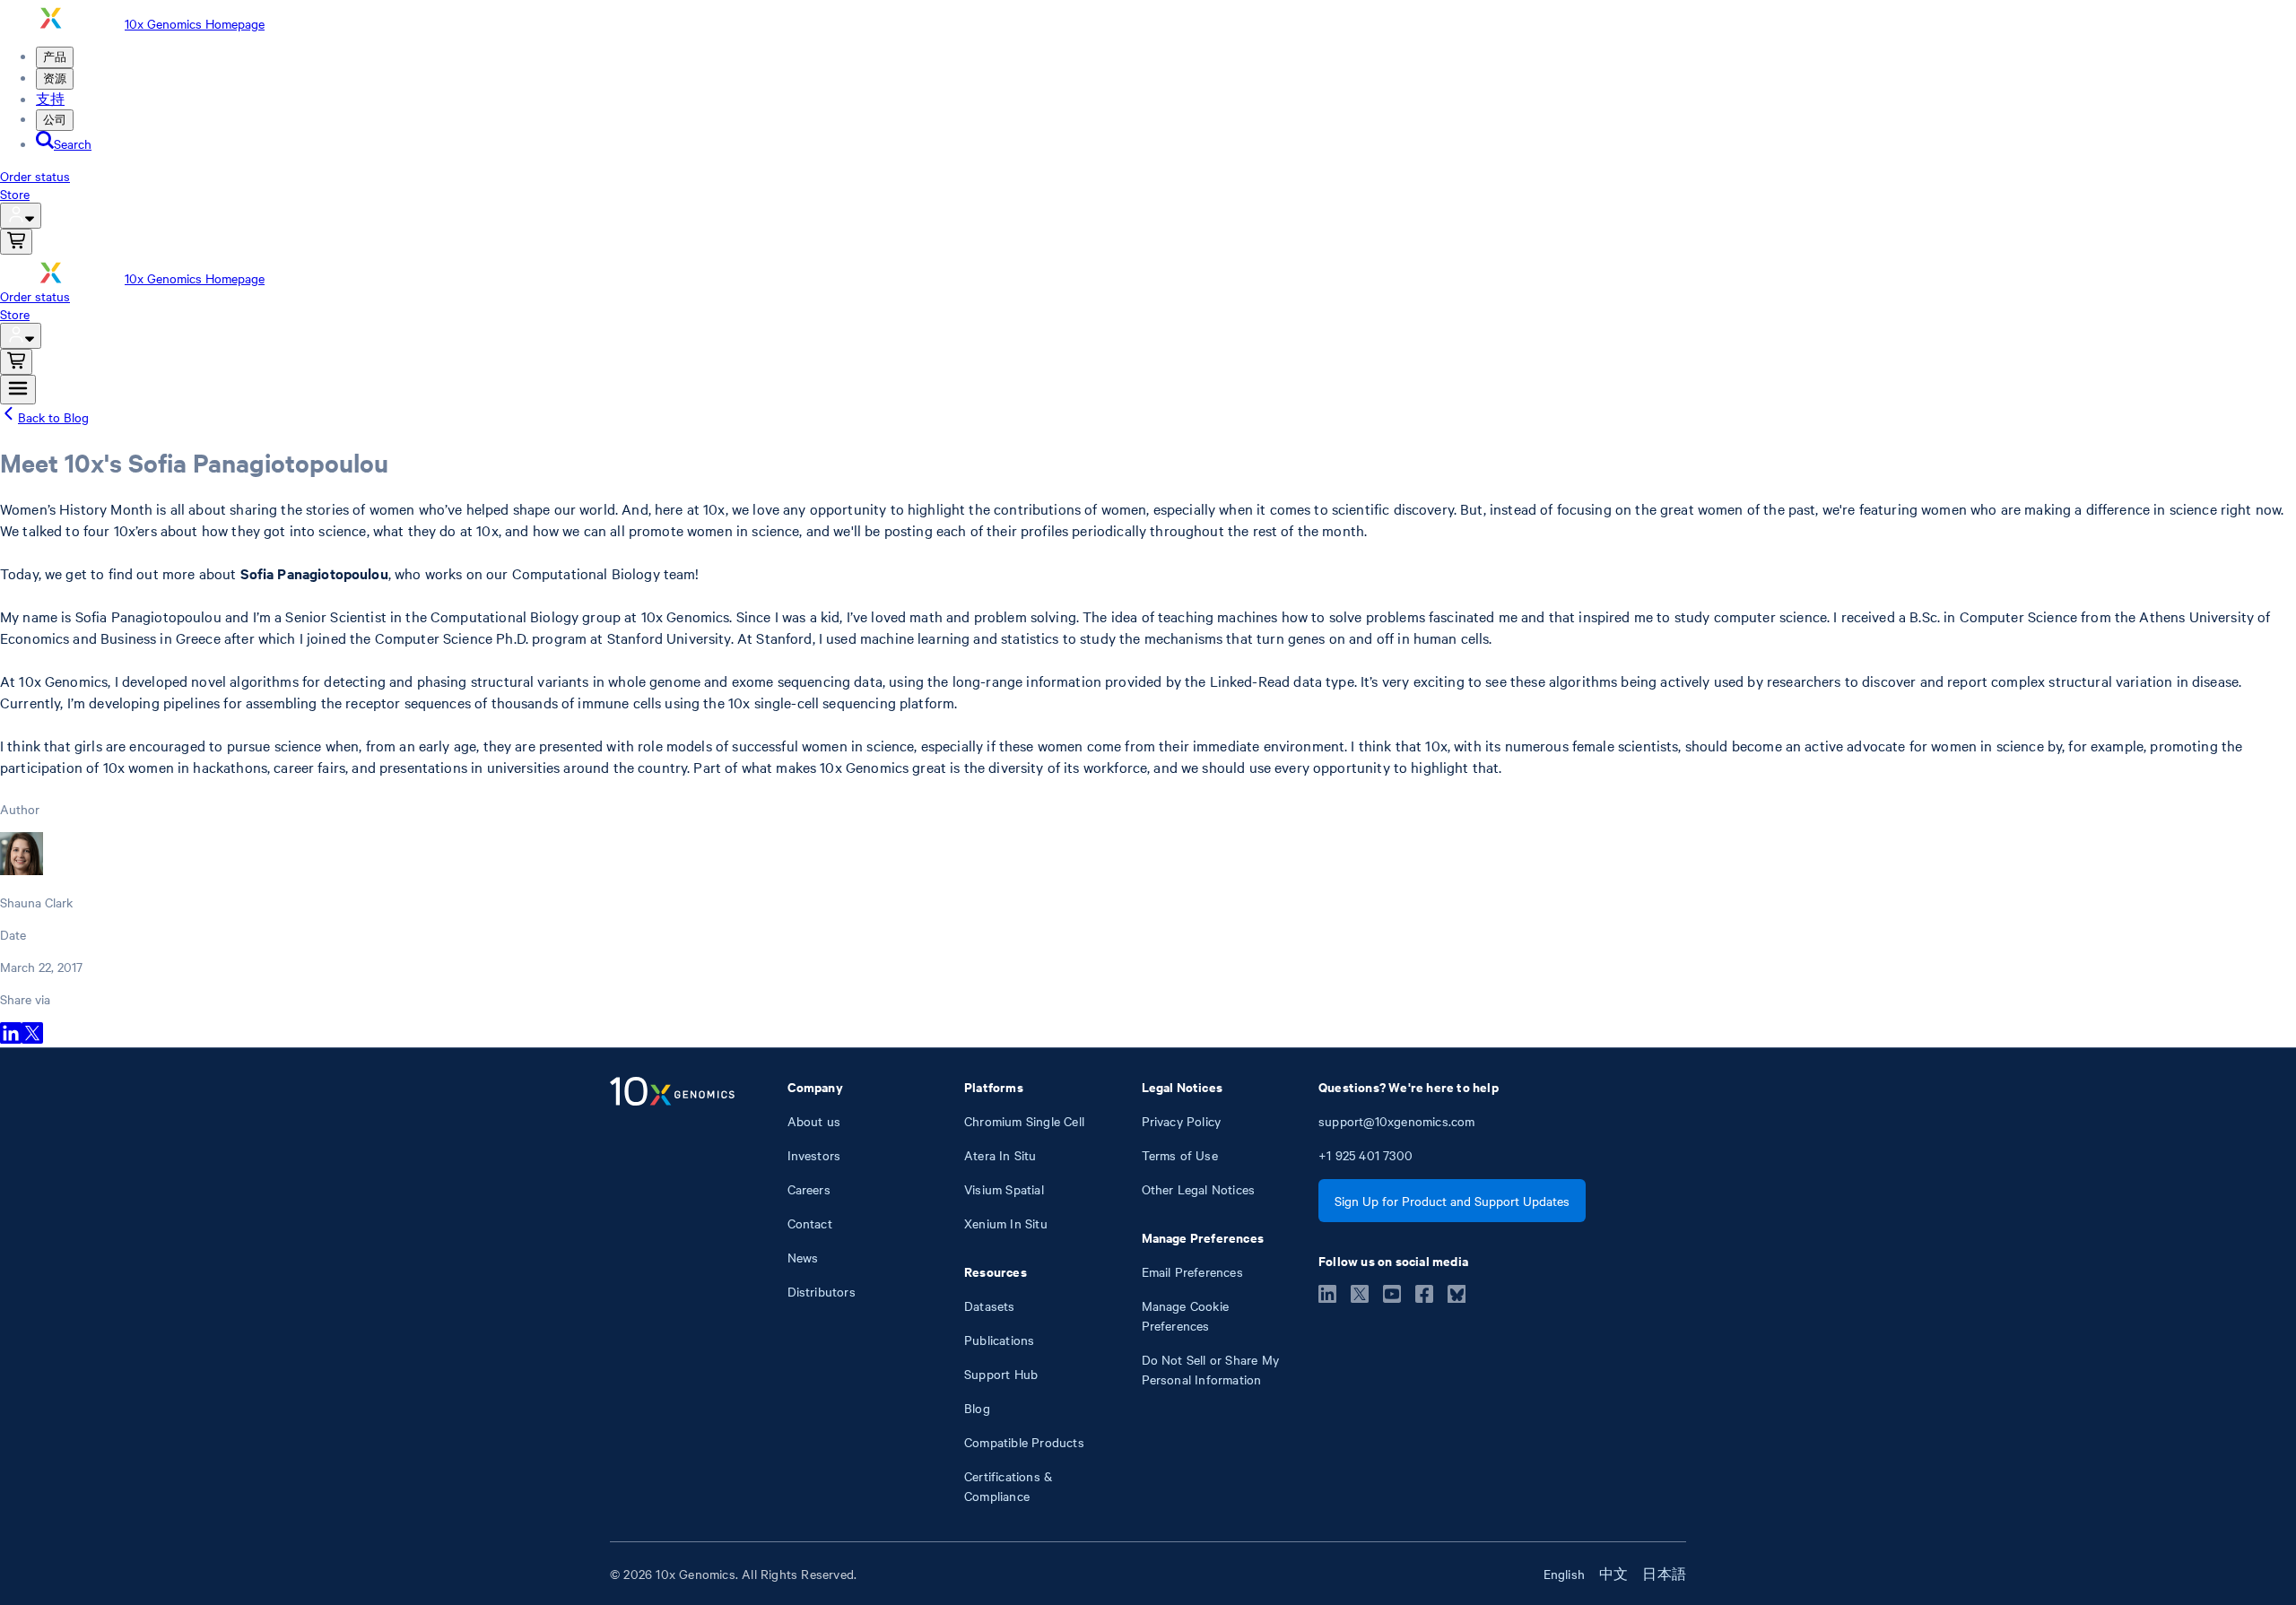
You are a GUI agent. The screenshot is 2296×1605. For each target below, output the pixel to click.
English (1564, 1574)
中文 (1613, 1574)
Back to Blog (53, 417)
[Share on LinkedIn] (11, 1038)
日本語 (1664, 1574)
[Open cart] (16, 242)
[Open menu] (18, 390)
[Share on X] (32, 1038)
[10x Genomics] (672, 1291)
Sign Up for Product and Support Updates (1452, 1201)
